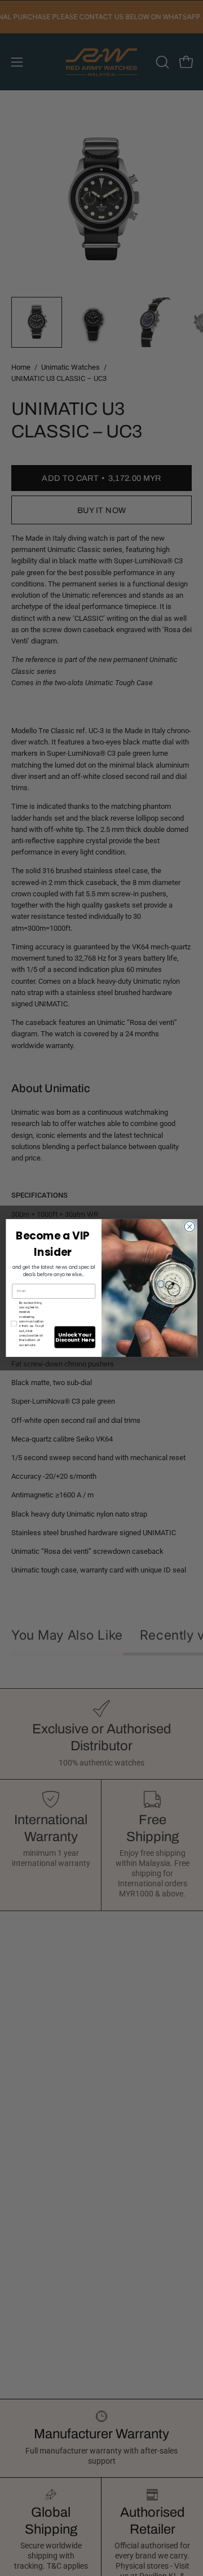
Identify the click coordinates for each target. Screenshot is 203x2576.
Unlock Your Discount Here (75, 1337)
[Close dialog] (189, 1226)
